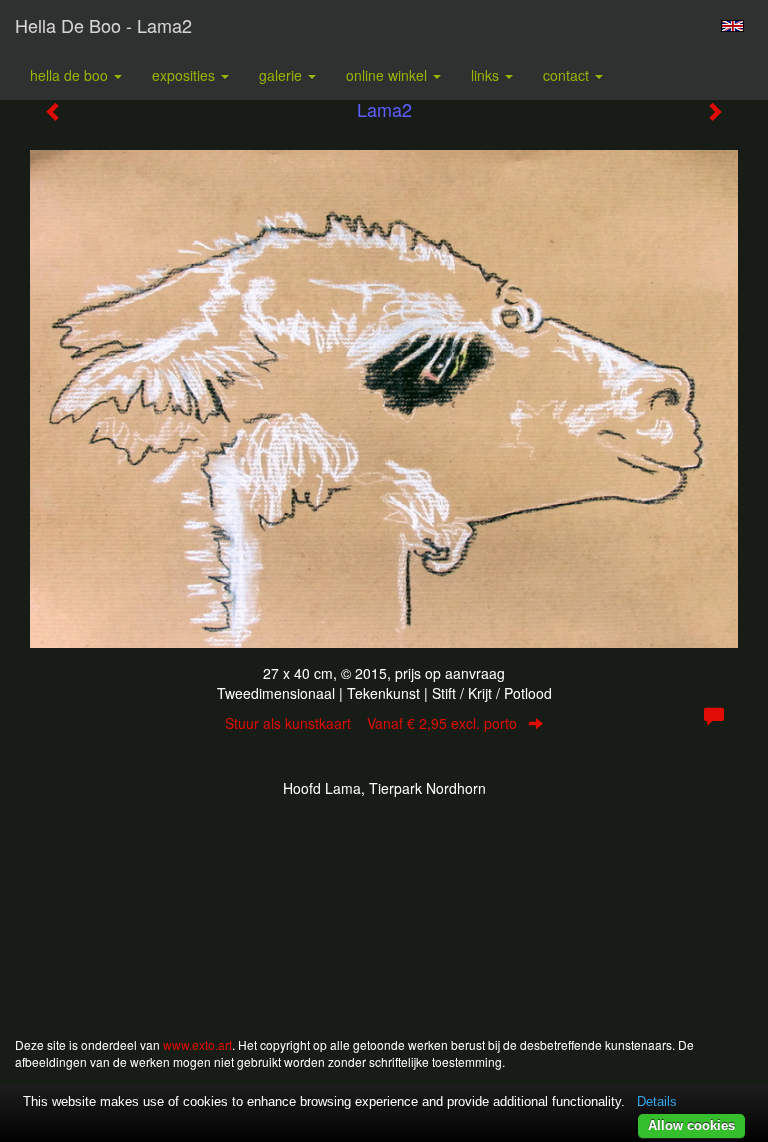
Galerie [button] (282, 75)
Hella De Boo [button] (71, 75)
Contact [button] (568, 75)
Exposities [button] (185, 75)
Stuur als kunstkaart (371, 723)
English (732, 26)
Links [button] (487, 75)
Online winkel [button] (388, 75)
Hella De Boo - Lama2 (103, 25)
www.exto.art (197, 1044)
